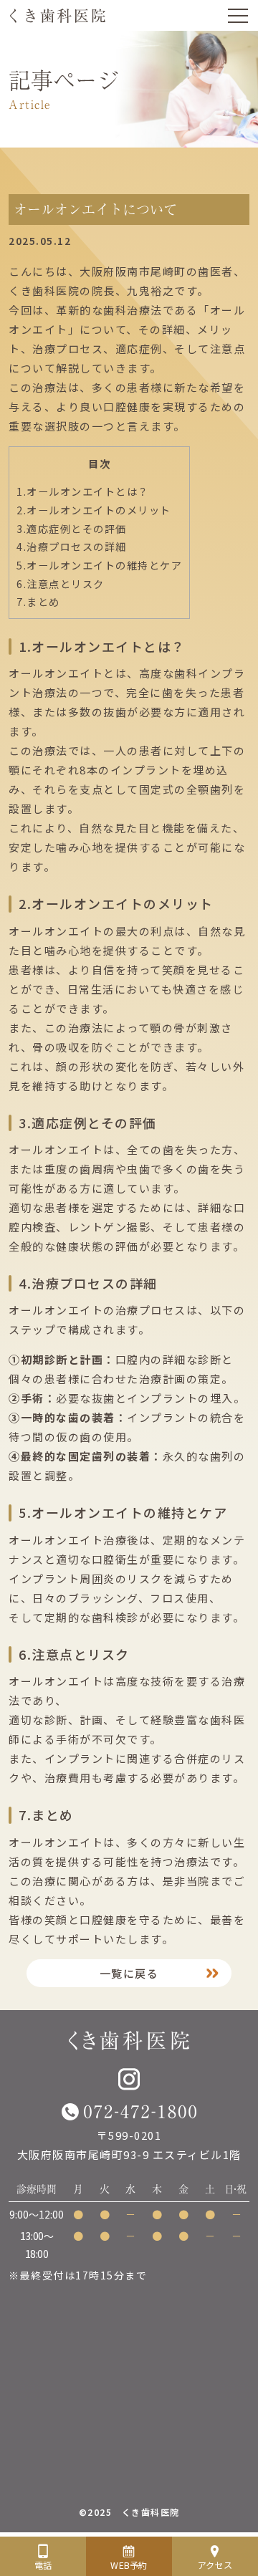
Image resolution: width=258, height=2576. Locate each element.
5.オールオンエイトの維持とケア (99, 565)
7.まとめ (38, 601)
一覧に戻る (129, 1973)
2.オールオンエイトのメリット (94, 510)
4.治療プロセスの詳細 (72, 546)
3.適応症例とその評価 (72, 528)
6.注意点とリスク (61, 583)
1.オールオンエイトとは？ (83, 491)
